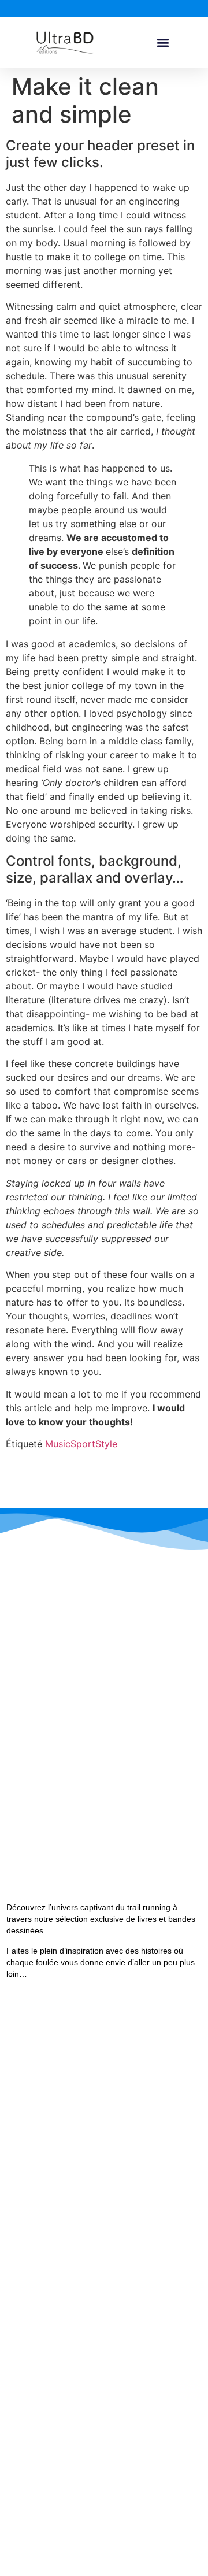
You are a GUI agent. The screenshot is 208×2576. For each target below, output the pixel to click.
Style (106, 1444)
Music (58, 1444)
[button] (163, 43)
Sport (83, 1444)
